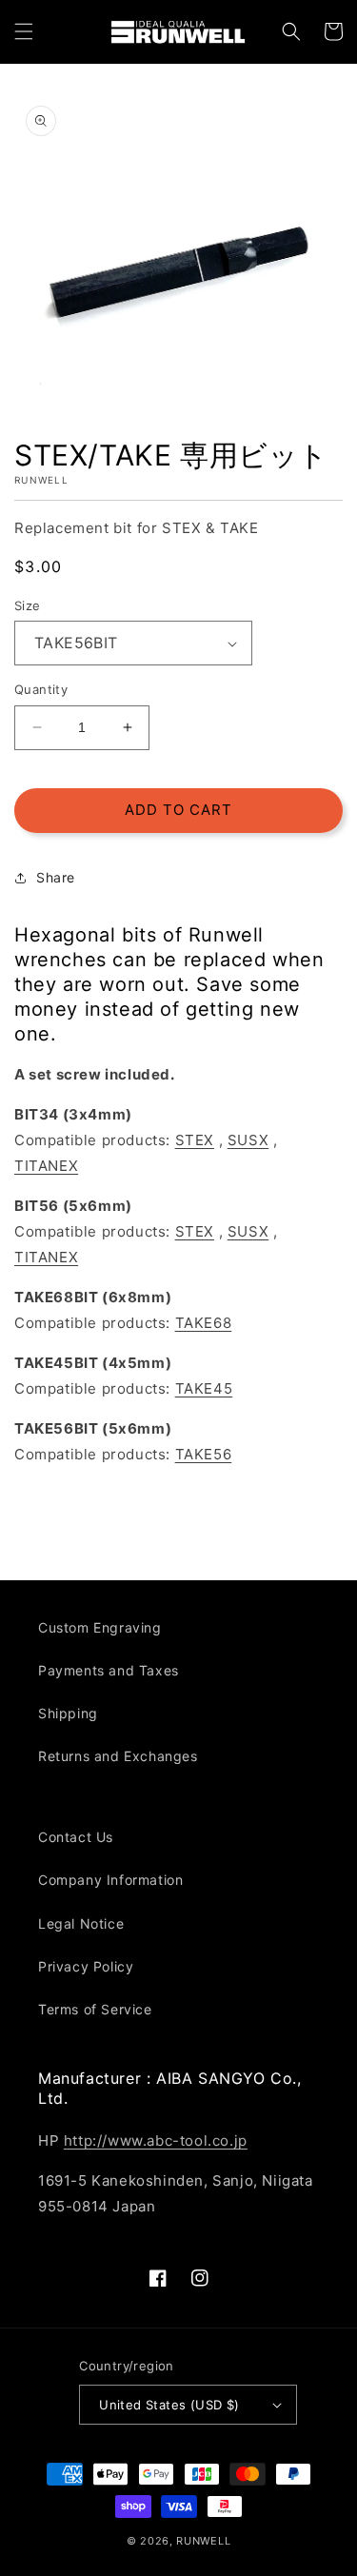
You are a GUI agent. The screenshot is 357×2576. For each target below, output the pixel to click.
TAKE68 (204, 1323)
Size (28, 605)
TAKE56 (204, 1454)
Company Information (110, 1880)
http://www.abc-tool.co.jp (156, 2140)
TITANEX (46, 1166)
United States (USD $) (169, 2405)
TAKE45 (204, 1388)
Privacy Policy (86, 1966)
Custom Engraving (100, 1627)
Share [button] (56, 877)
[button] (24, 31)
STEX (195, 1140)
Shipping (68, 1713)
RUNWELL (203, 2541)
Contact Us (76, 1837)
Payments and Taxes (109, 1670)
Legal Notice (81, 1923)
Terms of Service (95, 2009)
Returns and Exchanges (118, 1756)
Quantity (41, 689)
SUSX (248, 1140)
